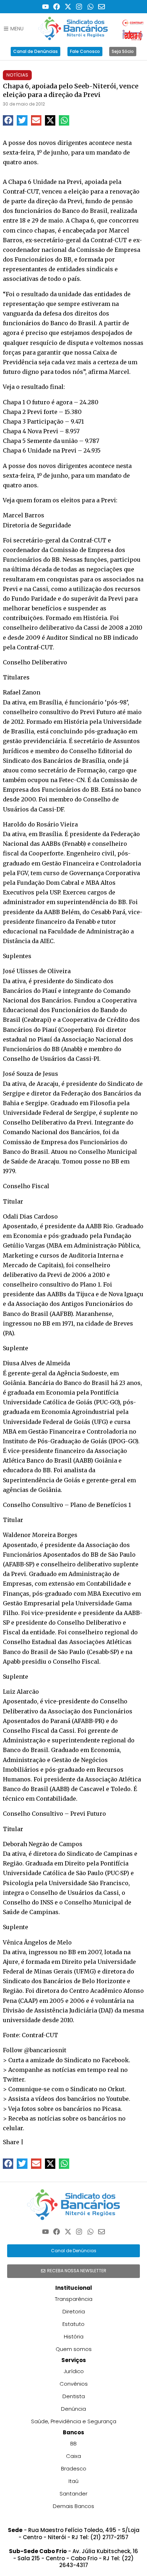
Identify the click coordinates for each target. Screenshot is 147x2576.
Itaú (73, 2481)
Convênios (74, 2384)
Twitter (14, 2079)
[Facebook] (57, 7)
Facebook (115, 2060)
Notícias (17, 75)
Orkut (116, 2089)
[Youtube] (45, 7)
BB (73, 2443)
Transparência (74, 2299)
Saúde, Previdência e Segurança (74, 2421)
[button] (8, 120)
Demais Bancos (73, 2506)
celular (13, 2128)
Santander (73, 2494)
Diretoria (74, 2311)
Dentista (74, 2396)
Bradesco (74, 2468)
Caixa (73, 2456)
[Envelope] (102, 7)
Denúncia (73, 2409)
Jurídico (74, 2371)
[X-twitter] (68, 7)
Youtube (118, 2099)
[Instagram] (79, 7)
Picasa (111, 2109)
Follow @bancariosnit (35, 2050)
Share (11, 2142)
